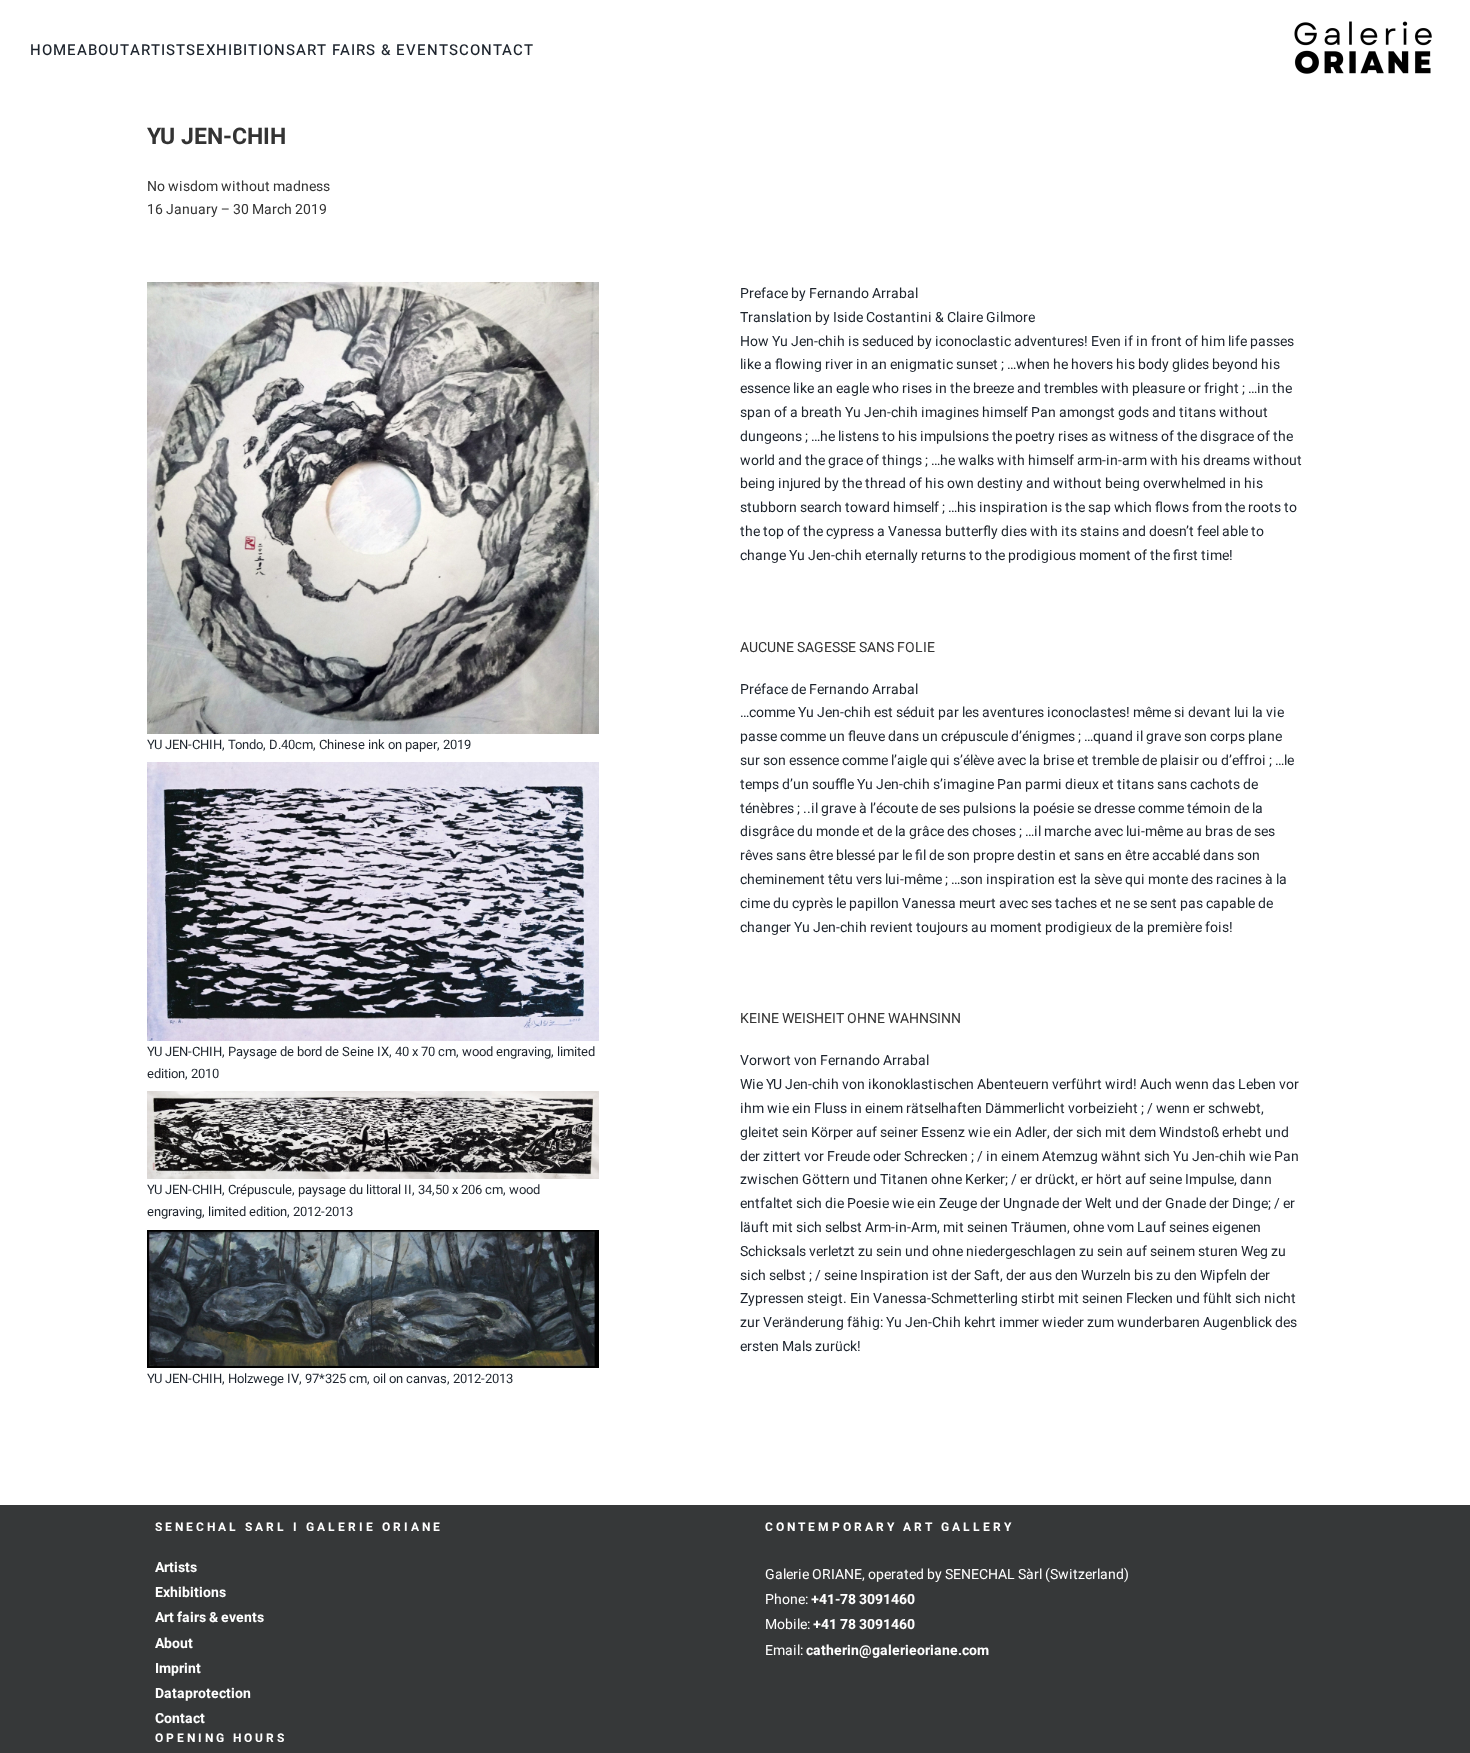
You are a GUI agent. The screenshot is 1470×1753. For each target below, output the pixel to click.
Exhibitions (190, 1592)
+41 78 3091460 (864, 1624)
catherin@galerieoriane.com (897, 1650)
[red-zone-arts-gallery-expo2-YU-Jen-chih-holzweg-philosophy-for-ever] (373, 1236)
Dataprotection (203, 1693)
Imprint (178, 1668)
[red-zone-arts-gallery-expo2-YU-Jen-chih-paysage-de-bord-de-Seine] (373, 768)
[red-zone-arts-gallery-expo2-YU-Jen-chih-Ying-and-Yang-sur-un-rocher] (373, 1097)
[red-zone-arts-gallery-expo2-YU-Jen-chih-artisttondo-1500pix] (373, 288)
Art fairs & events (209, 1617)
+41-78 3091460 (863, 1599)
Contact (180, 1718)
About (174, 1643)
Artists (176, 1567)
